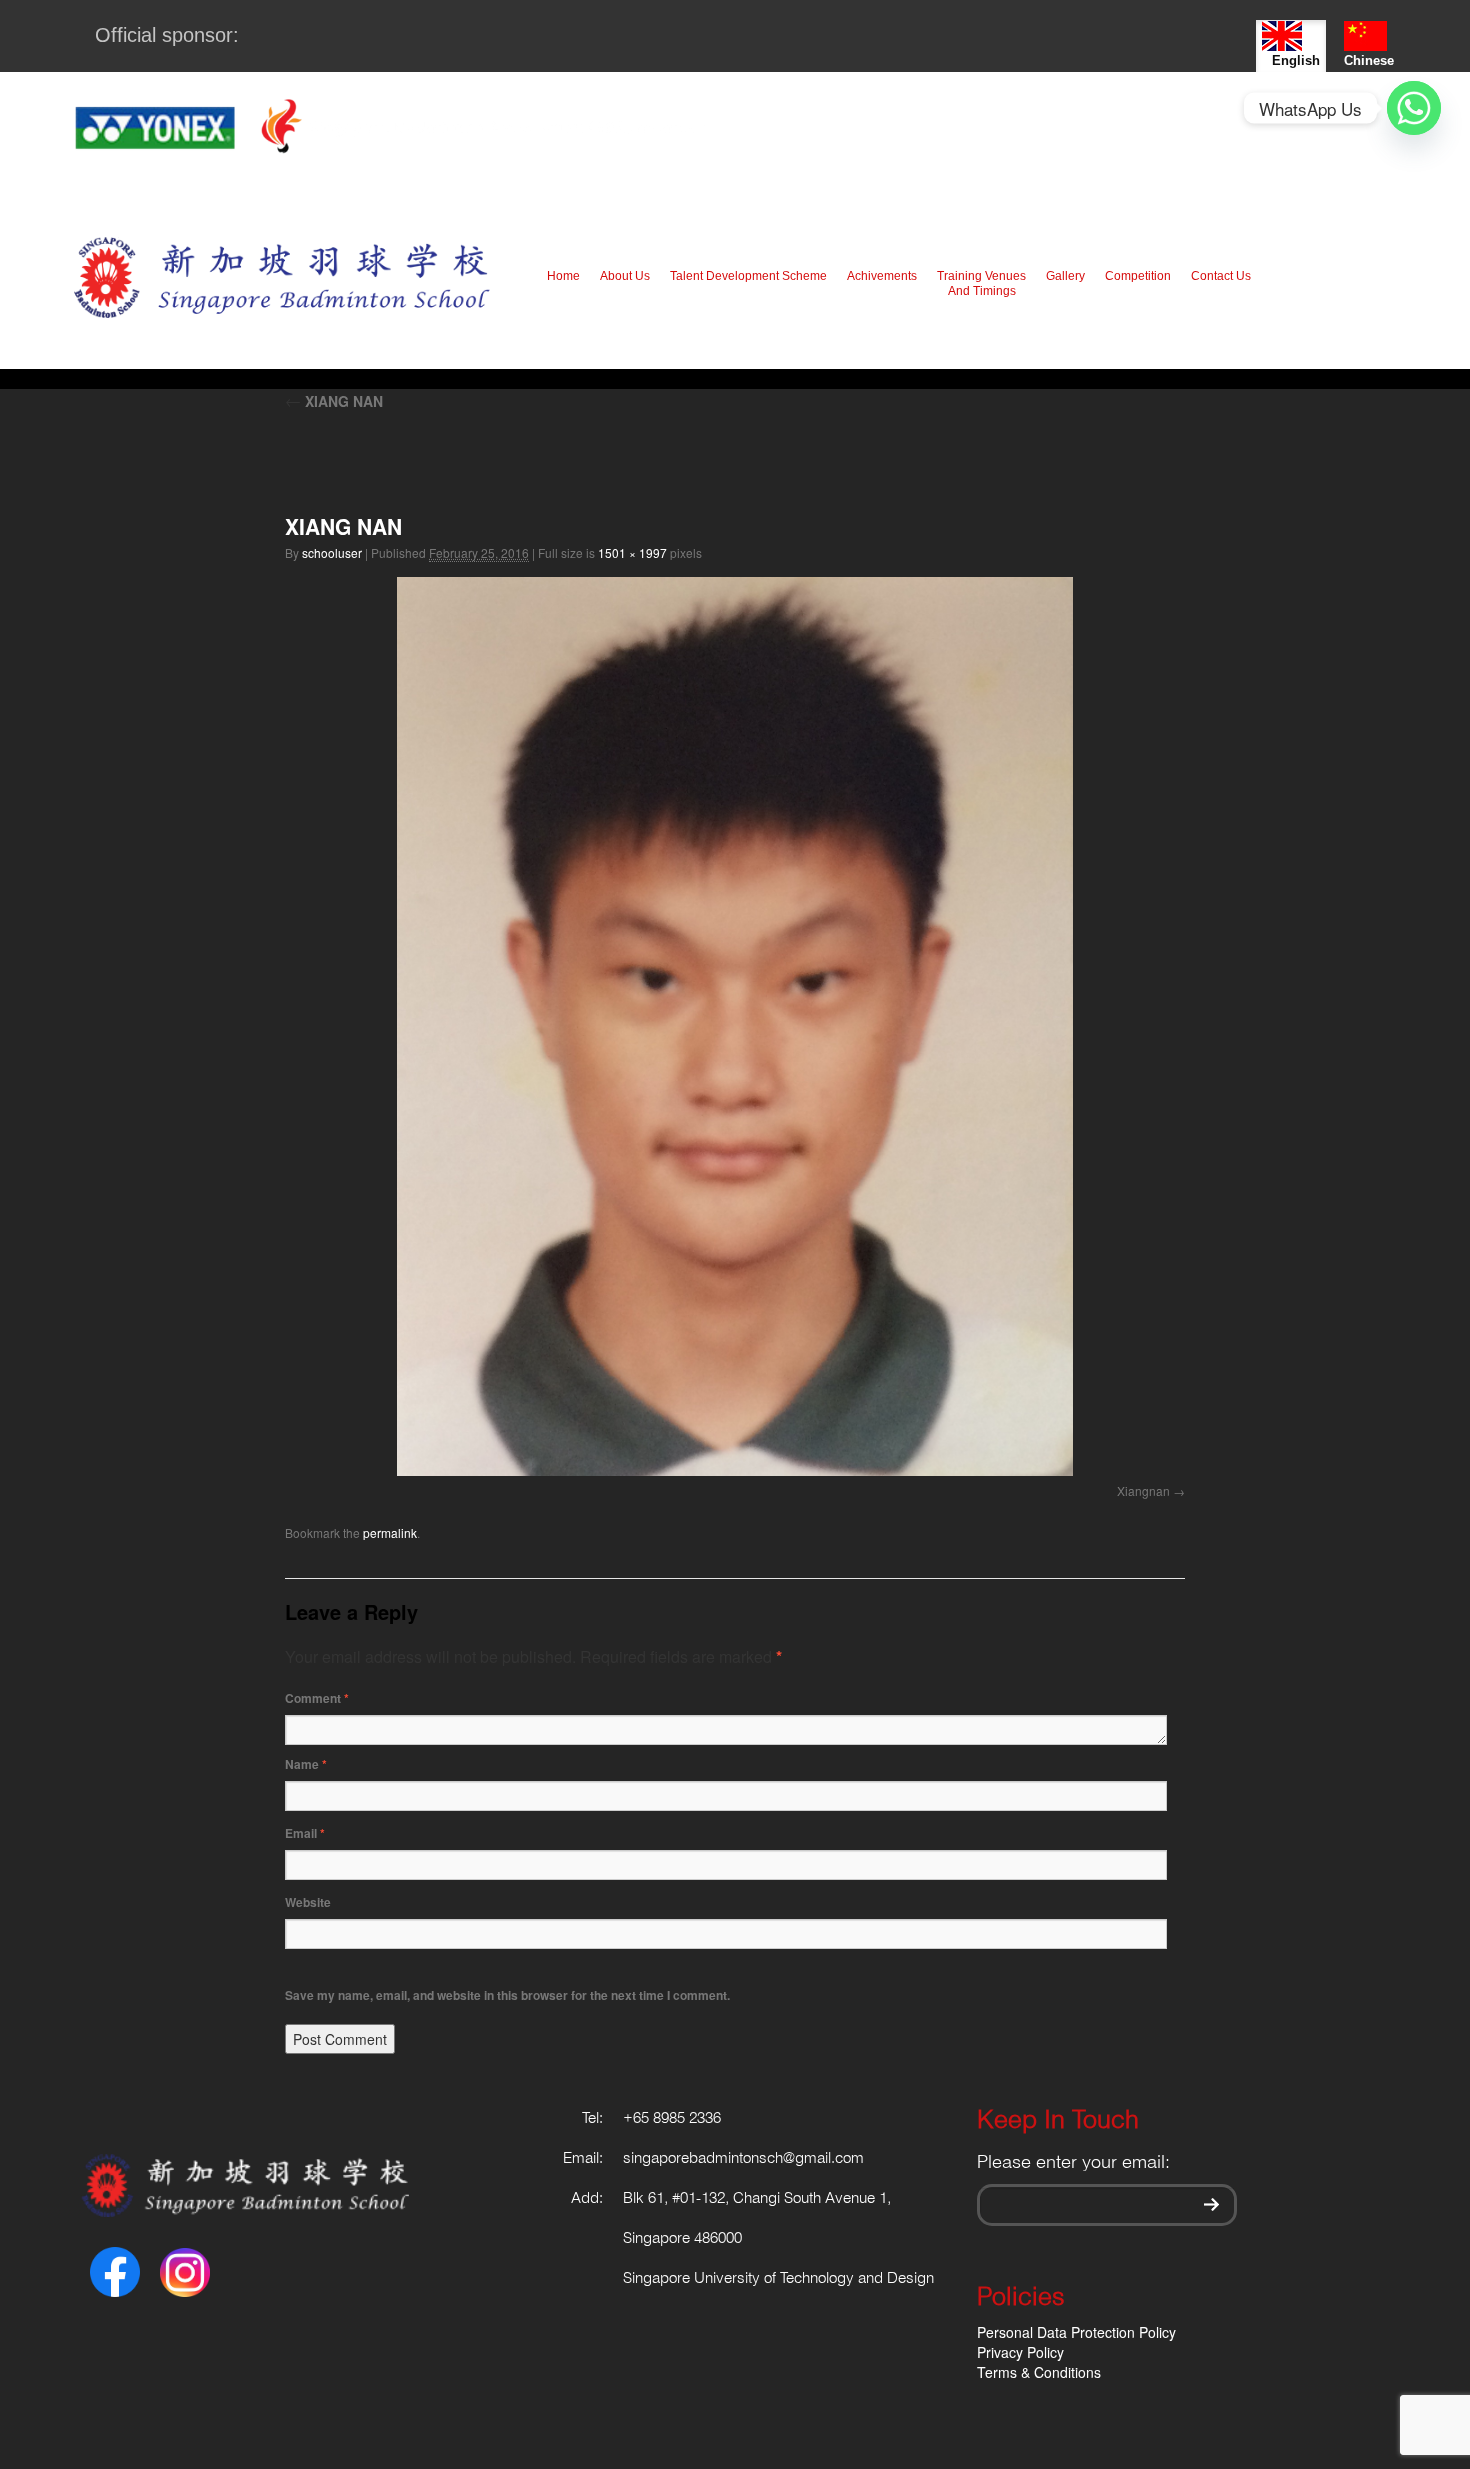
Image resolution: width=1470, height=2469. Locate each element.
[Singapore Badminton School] (281, 277)
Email (305, 1833)
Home (563, 276)
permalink (390, 1532)
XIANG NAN (334, 401)
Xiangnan (1143, 1490)
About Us (625, 276)
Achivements (882, 276)
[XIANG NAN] (735, 1026)
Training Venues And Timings (981, 283)
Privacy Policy (1020, 2352)
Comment (317, 1698)
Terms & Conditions (1039, 2372)
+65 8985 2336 (672, 2119)
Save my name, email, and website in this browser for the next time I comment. (507, 1995)
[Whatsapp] (1414, 108)
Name (306, 1764)
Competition (1138, 276)
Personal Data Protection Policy (1076, 2332)
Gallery (1065, 276)
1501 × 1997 (632, 552)
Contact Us (1221, 276)
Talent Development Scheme (748, 276)
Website (308, 1902)
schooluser (332, 552)
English (1296, 60)
